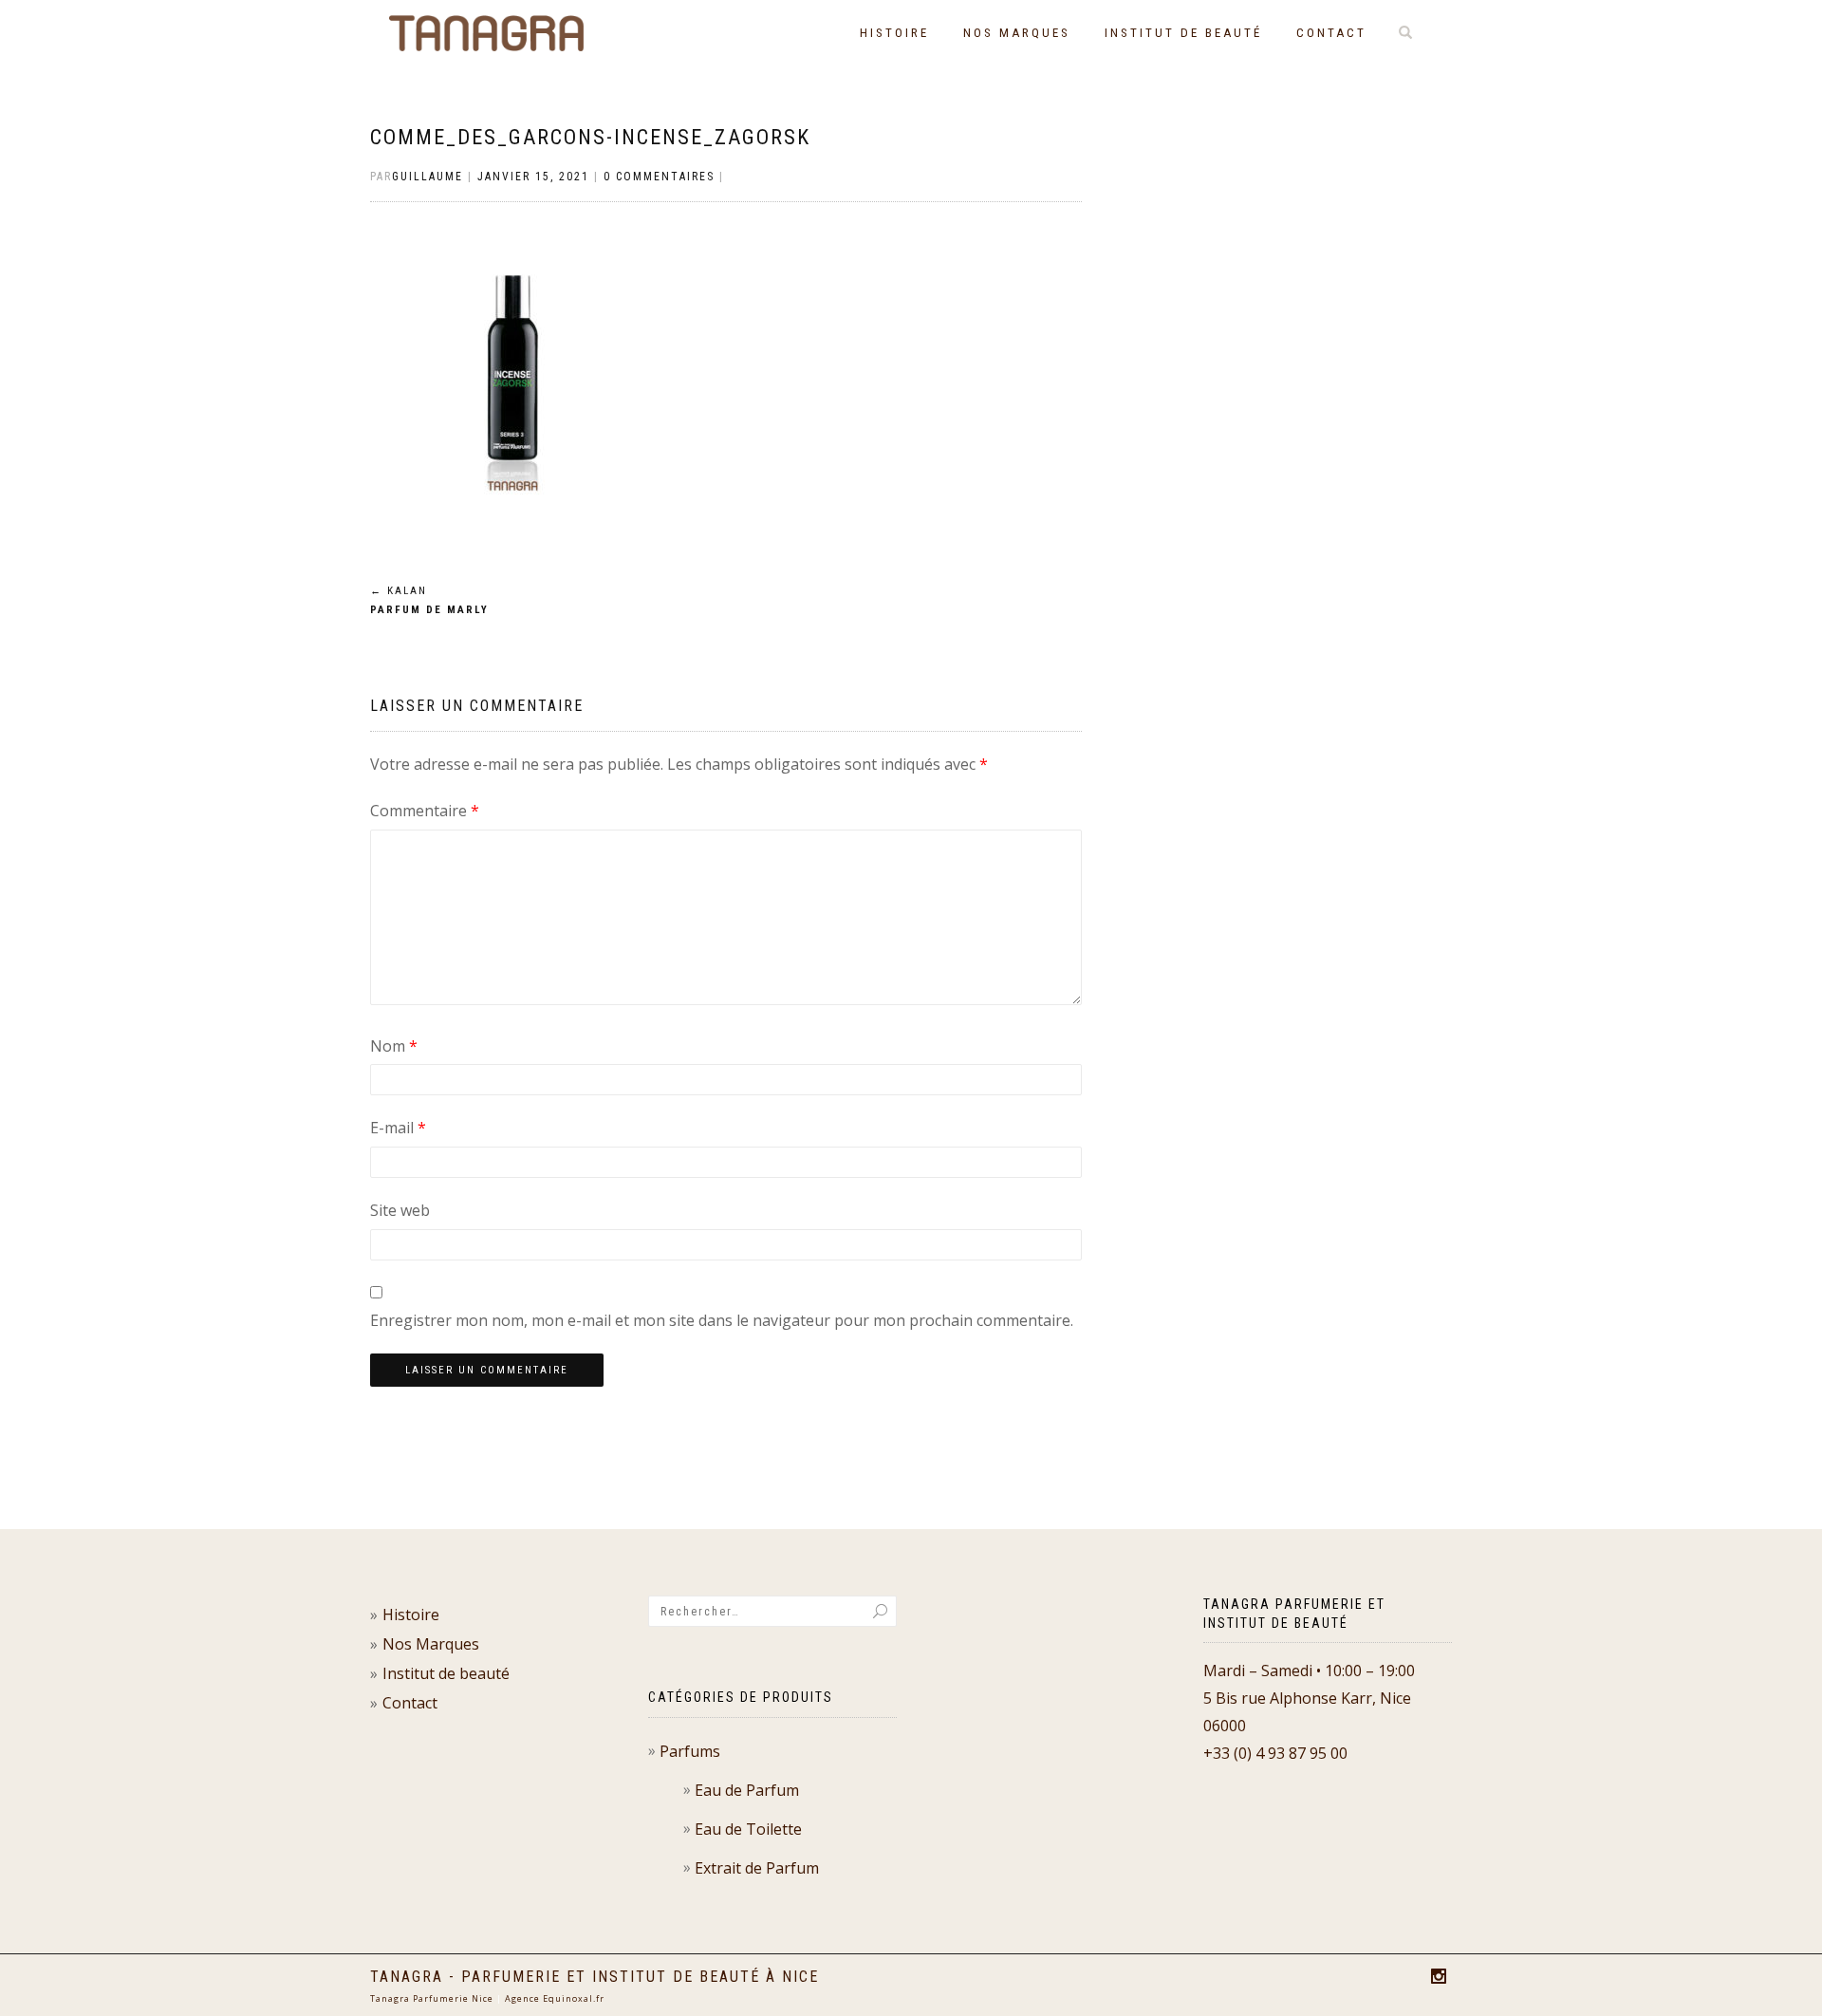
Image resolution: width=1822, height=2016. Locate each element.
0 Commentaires (659, 177)
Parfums (690, 1751)
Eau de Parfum (747, 1790)
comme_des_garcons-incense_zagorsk (590, 137)
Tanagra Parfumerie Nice (432, 1998)
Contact (1331, 33)
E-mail (398, 1128)
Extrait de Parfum (757, 1868)
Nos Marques (1017, 33)
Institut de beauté (1183, 33)
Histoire (894, 33)
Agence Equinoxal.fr (555, 1998)
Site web (400, 1210)
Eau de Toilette (748, 1829)
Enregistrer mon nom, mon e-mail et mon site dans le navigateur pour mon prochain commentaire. (722, 1320)
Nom (394, 1046)
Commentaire (425, 811)
